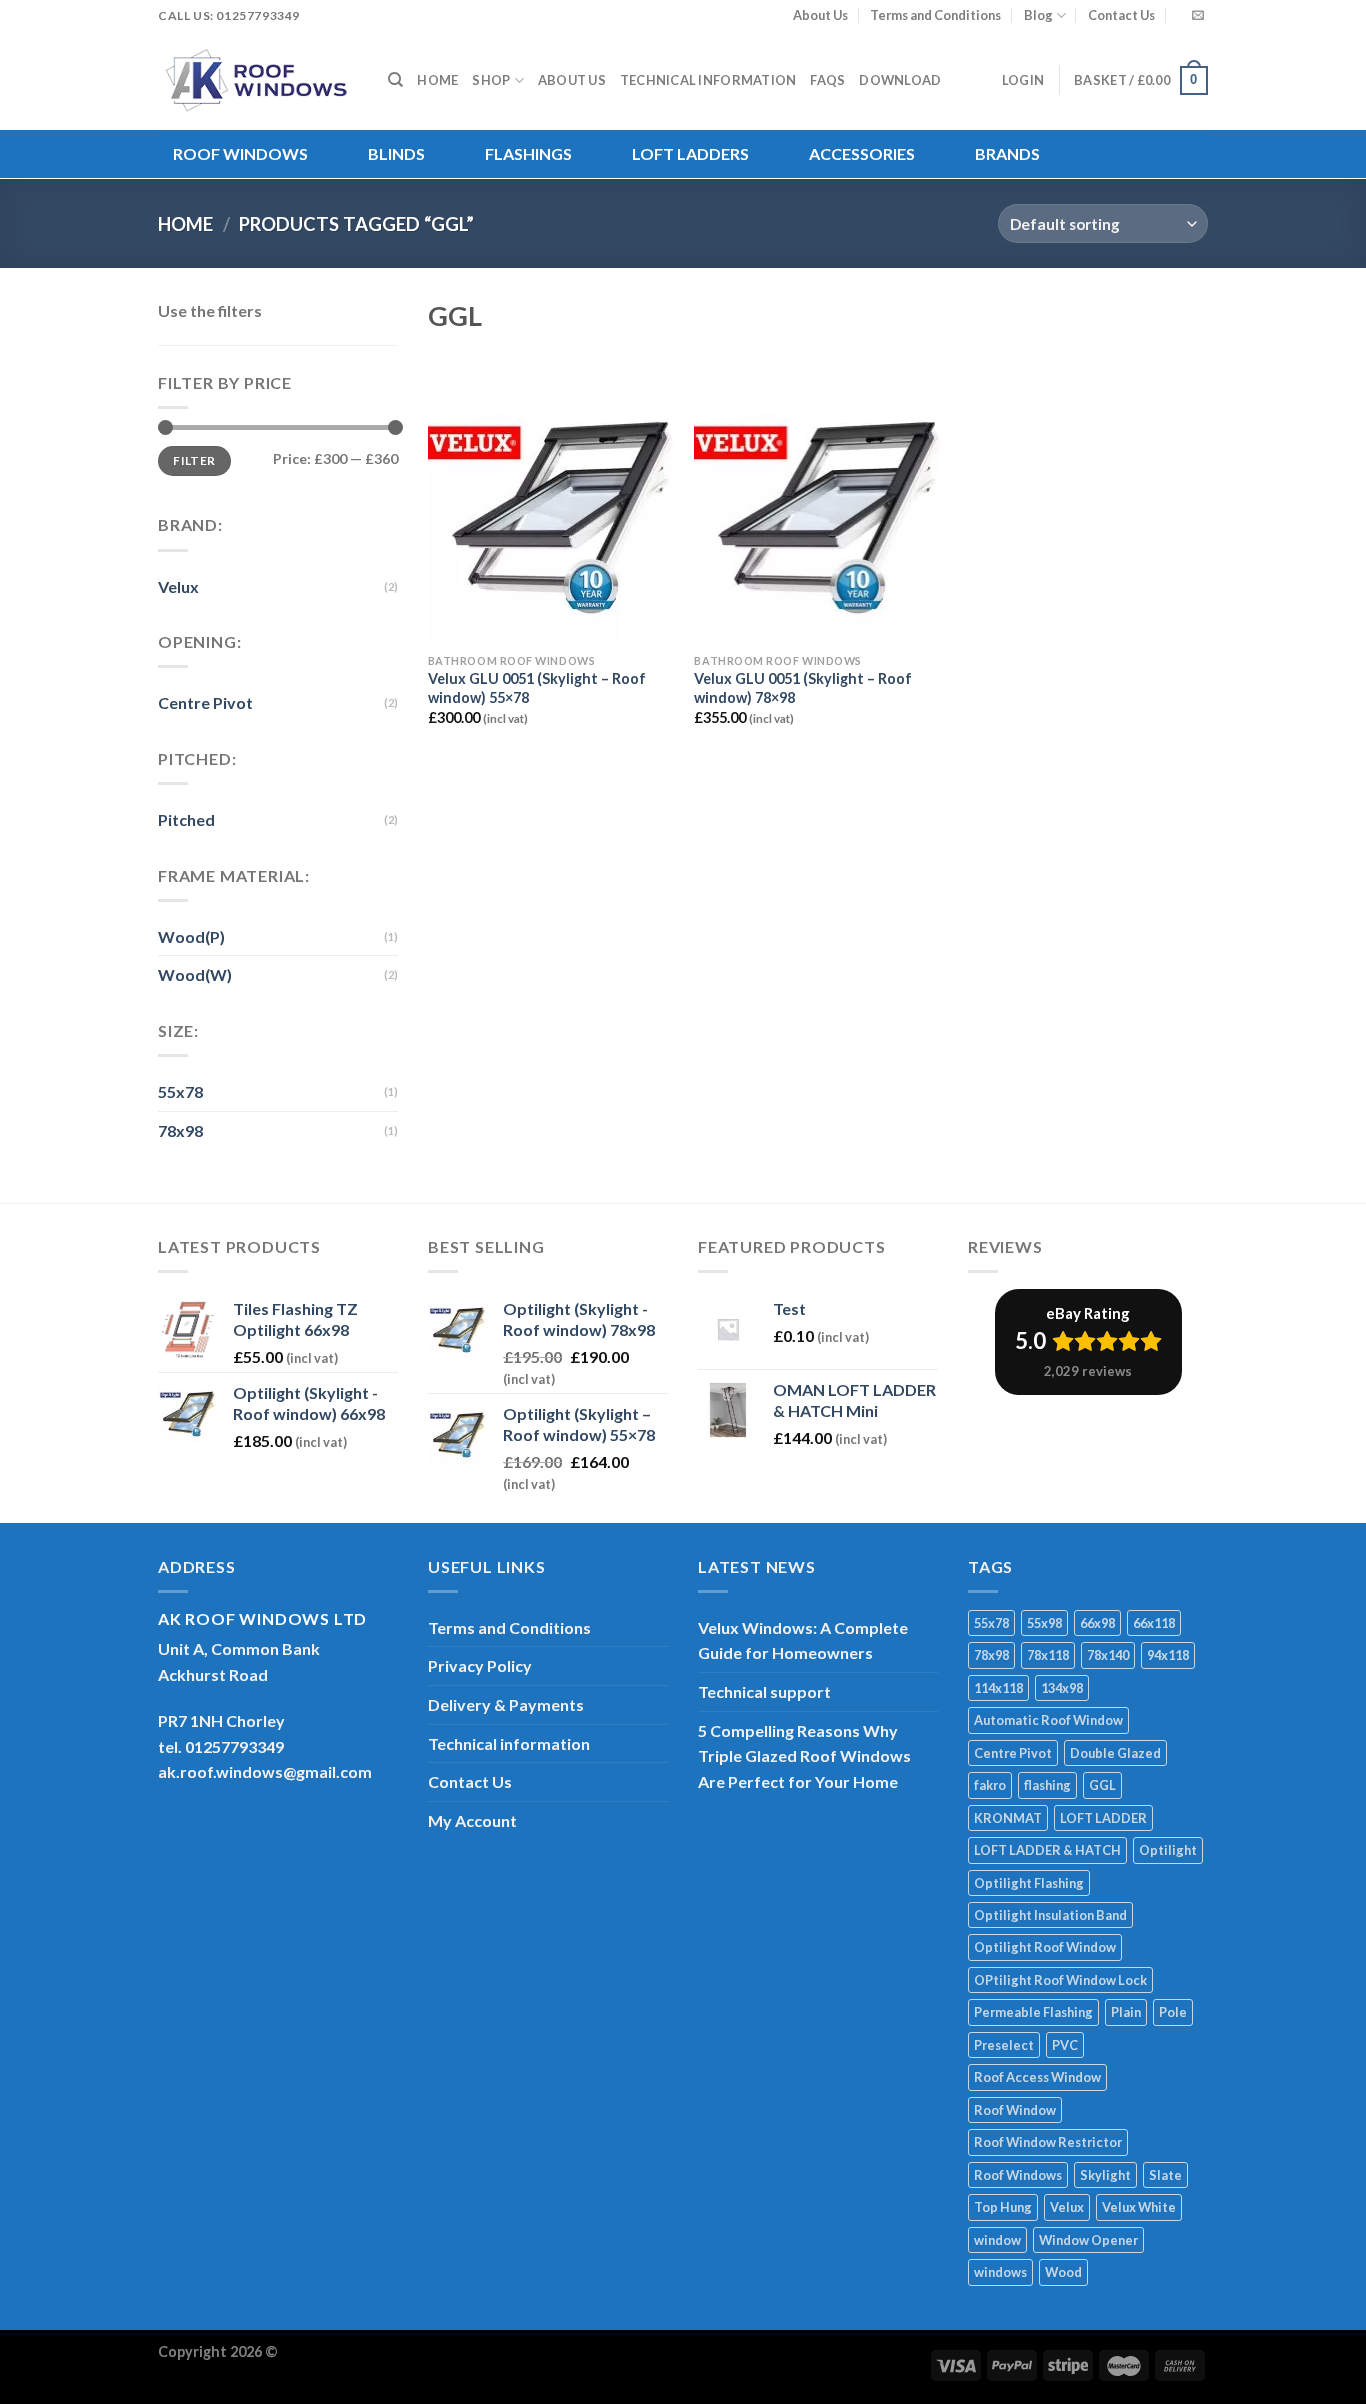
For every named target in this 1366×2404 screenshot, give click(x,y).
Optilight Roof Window (1045, 1947)
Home (437, 80)
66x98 (1097, 1623)
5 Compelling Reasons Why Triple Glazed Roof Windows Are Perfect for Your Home (804, 1756)
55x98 (1044, 1623)
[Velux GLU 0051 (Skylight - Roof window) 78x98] (817, 495)
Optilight (1168, 1850)
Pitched (186, 819)
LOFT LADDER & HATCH (1047, 1850)
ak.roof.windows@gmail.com (265, 1771)
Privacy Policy (480, 1665)
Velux (178, 586)
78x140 (1108, 1655)
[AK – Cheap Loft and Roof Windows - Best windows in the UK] (258, 80)
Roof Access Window (1037, 2077)
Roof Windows (240, 153)
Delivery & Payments (506, 1704)
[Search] (395, 80)
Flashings (528, 153)
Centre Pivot (205, 702)
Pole (1173, 2012)
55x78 (180, 1091)
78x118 (1048, 1655)
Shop (491, 80)
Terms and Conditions (935, 15)
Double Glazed (1115, 1753)
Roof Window (1015, 2110)
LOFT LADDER (1103, 1818)
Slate (1165, 2175)
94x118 (1168, 1655)
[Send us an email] (1198, 16)
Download (900, 80)
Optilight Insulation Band (1050, 1915)
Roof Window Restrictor (1048, 2142)
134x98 (1062, 1688)
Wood (1063, 2272)
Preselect (1004, 2045)
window (997, 2240)
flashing (1047, 1785)
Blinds (396, 153)
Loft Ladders (690, 153)
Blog (1038, 15)
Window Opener (1088, 2240)
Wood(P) (191, 936)
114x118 (998, 1688)
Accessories (862, 153)
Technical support (764, 1691)
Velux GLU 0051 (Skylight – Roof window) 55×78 (537, 688)
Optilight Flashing (1029, 1883)
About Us (820, 15)
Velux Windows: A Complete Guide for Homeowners (803, 1640)
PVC (1065, 2045)
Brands (1007, 153)
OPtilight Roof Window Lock (1060, 1980)
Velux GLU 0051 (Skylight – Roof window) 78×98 (803, 688)
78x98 (180, 1130)
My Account (472, 1820)
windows (1000, 2272)
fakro (990, 1785)
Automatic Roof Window (1048, 1720)
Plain (1126, 2012)
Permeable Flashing (1033, 2012)
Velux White (1139, 2207)
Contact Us (1121, 15)
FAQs (827, 80)
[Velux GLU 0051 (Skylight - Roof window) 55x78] (551, 495)
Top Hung (1003, 2207)
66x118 (1154, 1623)
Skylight (1105, 2175)
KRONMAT (1008, 1818)
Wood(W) (195, 974)
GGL (1102, 1785)
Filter (194, 460)
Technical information (708, 80)
